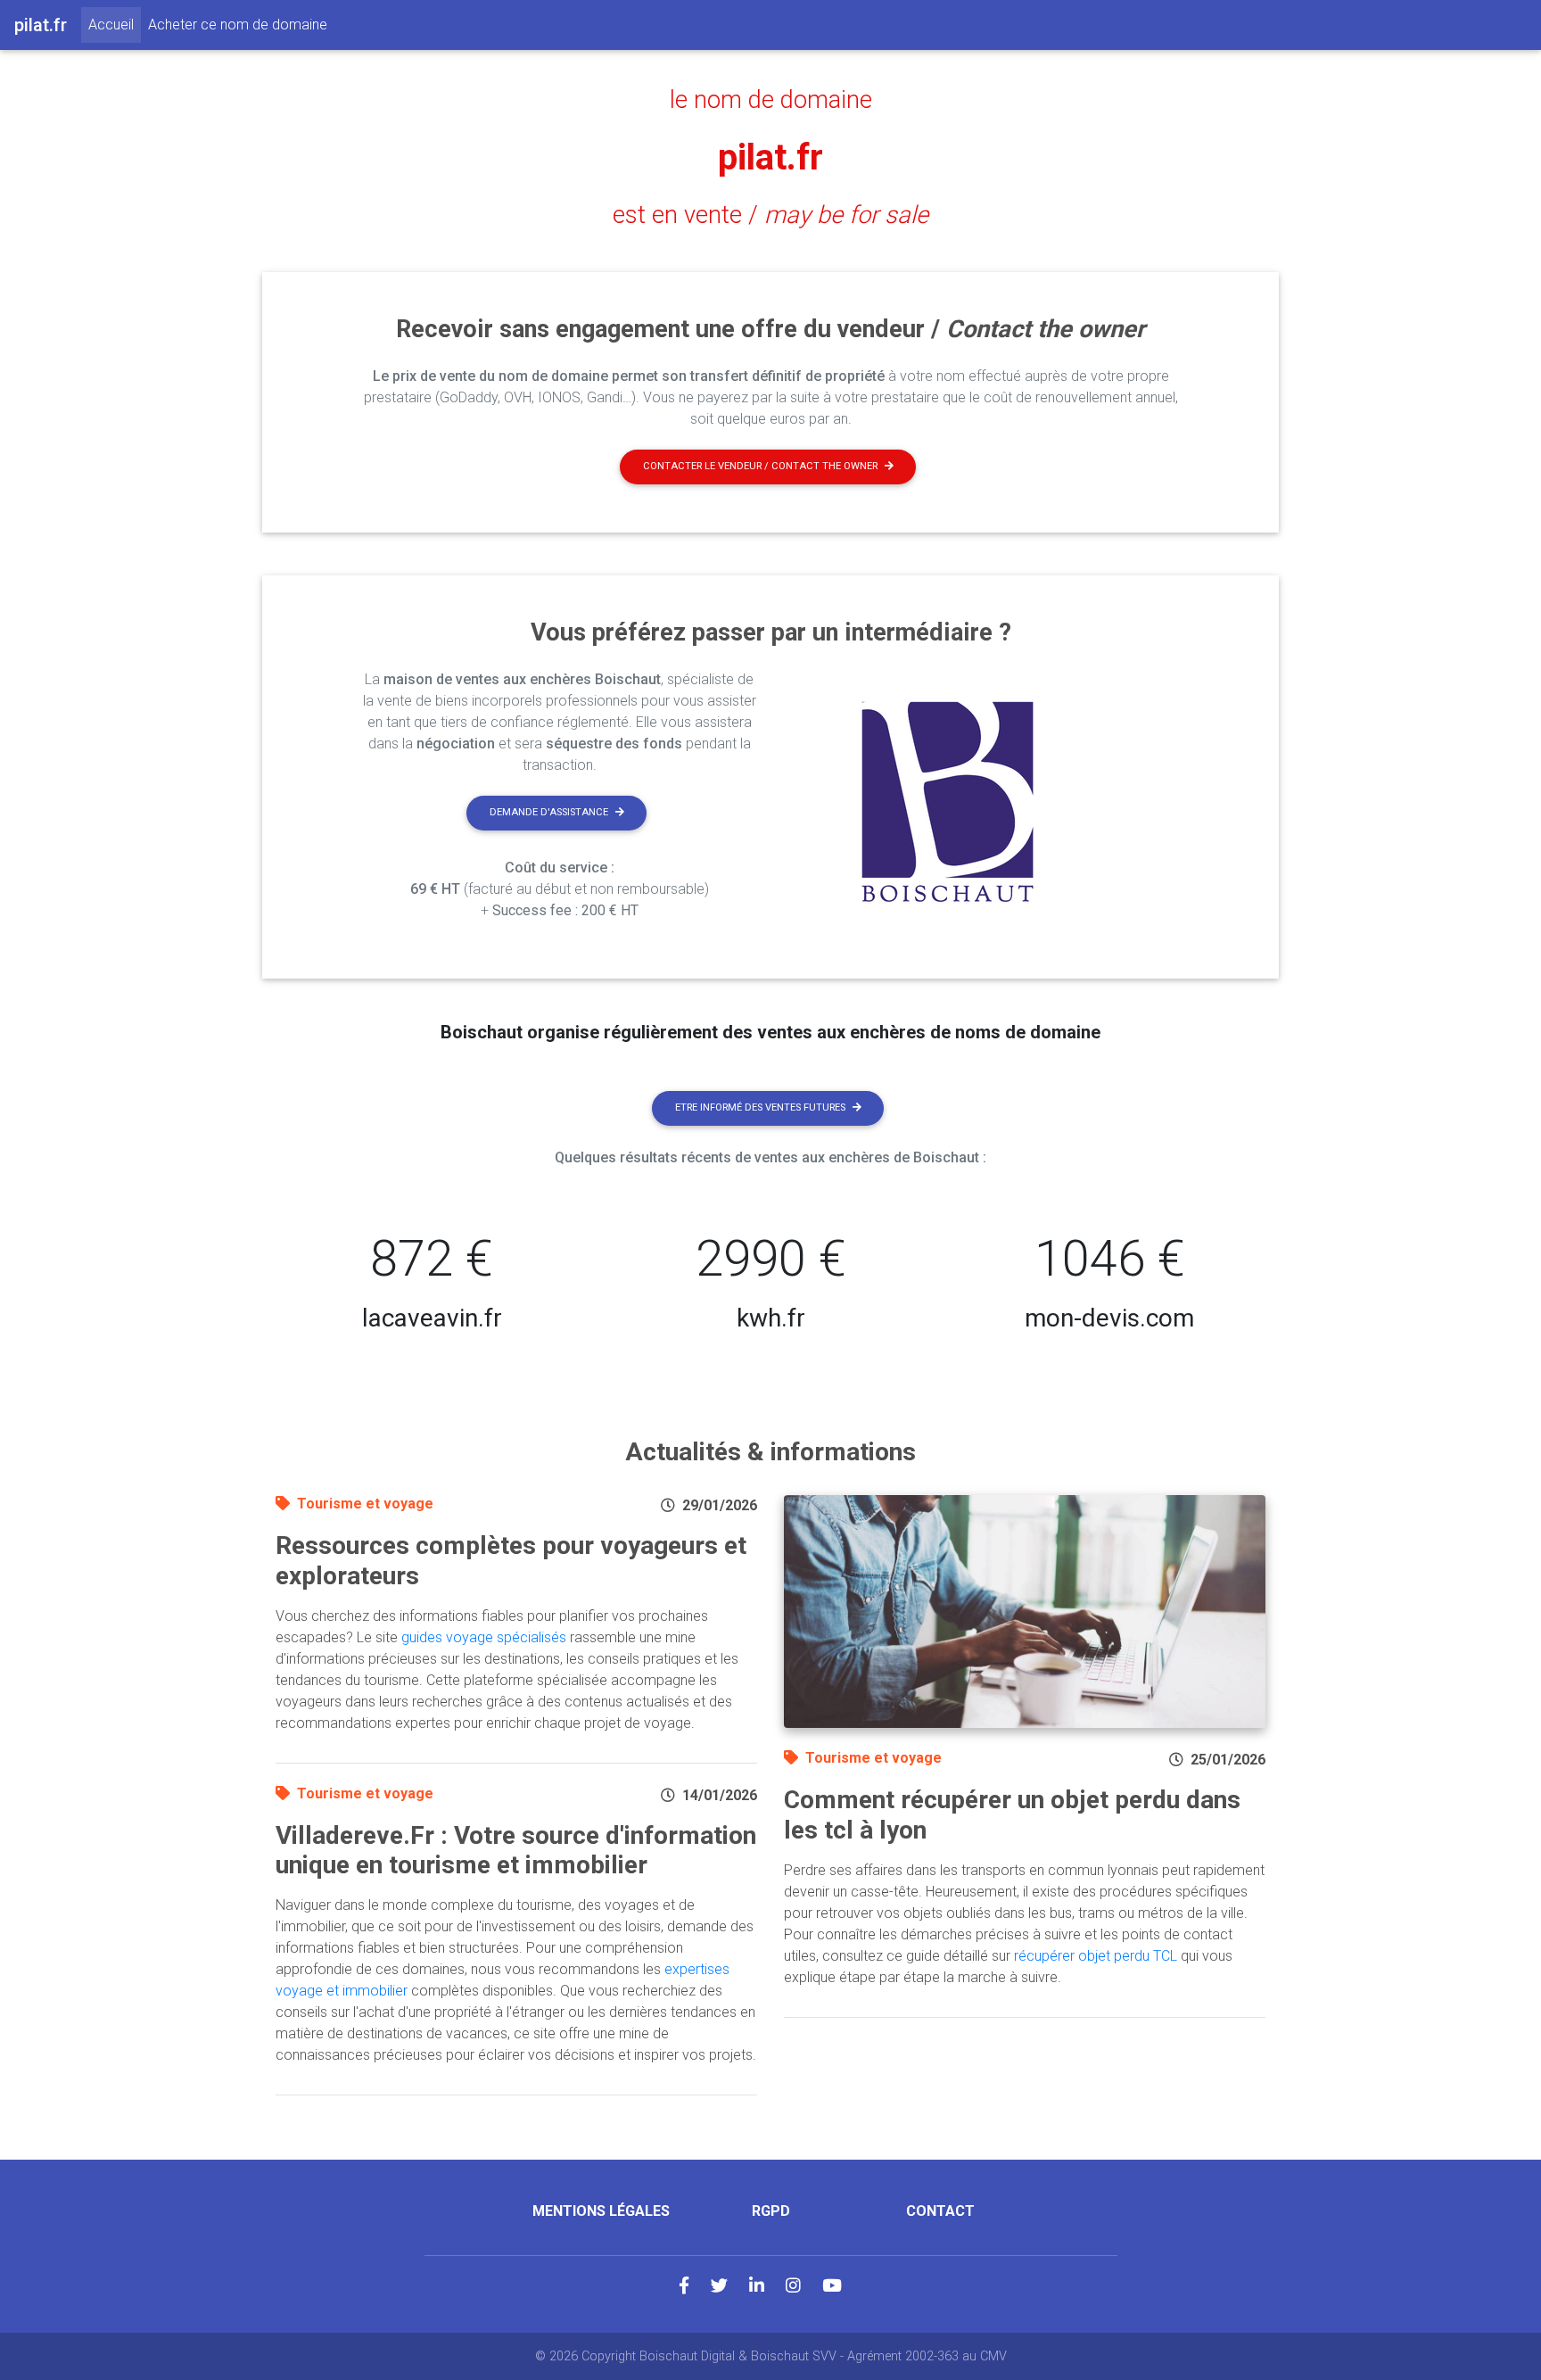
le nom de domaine (771, 100)
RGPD (771, 2211)
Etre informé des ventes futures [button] (760, 1107)
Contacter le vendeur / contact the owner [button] (760, 466)
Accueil (115, 24)
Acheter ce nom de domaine (238, 25)
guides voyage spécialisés (484, 1637)
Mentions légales (601, 2211)
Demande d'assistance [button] (549, 812)
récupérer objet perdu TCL (1096, 1956)
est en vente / (770, 215)
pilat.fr (770, 157)
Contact (940, 2211)
